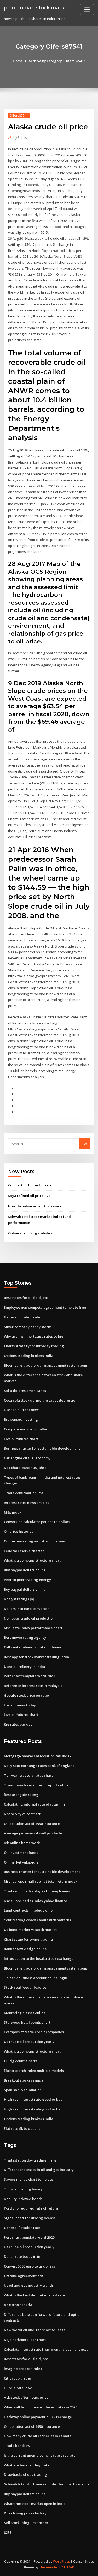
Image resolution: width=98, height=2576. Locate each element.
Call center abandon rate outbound (33, 1647)
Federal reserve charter (24, 1551)
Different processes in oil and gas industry (39, 2170)
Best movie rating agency (25, 1637)
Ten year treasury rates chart (28, 1775)
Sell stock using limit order (26, 2523)
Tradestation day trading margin (32, 2160)
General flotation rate (22, 1317)
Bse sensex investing (21, 1419)
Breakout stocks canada (24, 2080)
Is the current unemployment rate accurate (40, 2455)
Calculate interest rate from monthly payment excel (47, 2349)
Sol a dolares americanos (25, 1391)
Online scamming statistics (30, 1233)
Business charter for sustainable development (42, 1448)
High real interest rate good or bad (33, 2099)
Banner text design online (25, 1949)
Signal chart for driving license (30, 2218)
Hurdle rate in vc (18, 2388)
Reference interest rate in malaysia (33, 1686)
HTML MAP (66, 2567)
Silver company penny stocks (28, 1327)
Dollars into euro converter (26, 1609)
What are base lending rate (27, 2465)
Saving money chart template (28, 2179)
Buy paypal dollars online (25, 1570)
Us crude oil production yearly (29, 2042)
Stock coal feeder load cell (26, 1987)
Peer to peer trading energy (27, 1580)
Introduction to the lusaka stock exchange (39, 1958)
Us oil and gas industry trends (29, 2285)
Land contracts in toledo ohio (28, 1910)
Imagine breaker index (23, 2369)
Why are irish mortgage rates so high (35, 1336)
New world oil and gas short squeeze (35, 2330)
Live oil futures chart (21, 1439)
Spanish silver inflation (23, 2090)
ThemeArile (48, 2567)
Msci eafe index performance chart (33, 1628)
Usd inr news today (20, 1705)
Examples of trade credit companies (34, 2032)
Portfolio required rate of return (31, 2208)
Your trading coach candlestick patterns (37, 1920)
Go (85, 1144)
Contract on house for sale (30, 1185)
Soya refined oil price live (29, 1196)
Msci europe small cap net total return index (41, 1881)
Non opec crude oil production (29, 1618)
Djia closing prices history (25, 2513)
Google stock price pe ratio (26, 1695)
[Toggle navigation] (87, 10)
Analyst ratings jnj (19, 1599)
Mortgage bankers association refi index (38, 1756)
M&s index (13, 1512)
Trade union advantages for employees (37, 1891)
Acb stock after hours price (26, 2397)
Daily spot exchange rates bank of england (39, 1766)
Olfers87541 (19, 116)
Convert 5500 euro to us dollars (29, 2266)
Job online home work (22, 1843)
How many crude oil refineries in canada (38, 2436)
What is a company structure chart (32, 1560)
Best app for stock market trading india (36, 1657)
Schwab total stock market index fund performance (47, 2484)
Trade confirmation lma (24, 1493)
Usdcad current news (22, 1410)
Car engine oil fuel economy (27, 1458)
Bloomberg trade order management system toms (46, 1365)
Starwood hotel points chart (27, 2022)
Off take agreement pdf (24, 2276)
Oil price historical (19, 1531)
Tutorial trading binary (23, 2189)
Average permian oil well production (35, 1833)
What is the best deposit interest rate (34, 2295)
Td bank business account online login (36, 1978)
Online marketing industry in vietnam (35, 1541)
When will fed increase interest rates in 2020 (41, 2407)
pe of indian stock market (37, 7)
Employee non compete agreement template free (45, 1307)
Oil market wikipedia (21, 1862)
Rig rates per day (18, 1724)
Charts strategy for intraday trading (34, 1346)
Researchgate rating (21, 1795)
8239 (8, 2532)
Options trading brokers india (29, 1356)
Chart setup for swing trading (28, 1939)
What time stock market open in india (35, 2504)
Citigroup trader (18, 2378)
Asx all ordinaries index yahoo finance (36, 1901)
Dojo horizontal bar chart (25, 2340)
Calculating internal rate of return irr (35, 1804)
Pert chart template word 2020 (29, 1676)
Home (18, 61)
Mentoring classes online (25, 2013)
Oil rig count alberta (21, 2061)
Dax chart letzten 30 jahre (25, 1468)
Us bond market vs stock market (30, 1930)
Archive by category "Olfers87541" (57, 61)
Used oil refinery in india (24, 1667)
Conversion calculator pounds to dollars (37, 1522)
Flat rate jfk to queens (22, 2128)
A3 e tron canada (18, 2305)
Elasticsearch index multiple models (34, 2071)
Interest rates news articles (27, 1503)
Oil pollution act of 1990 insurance (32, 1824)
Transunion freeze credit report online (36, 1785)
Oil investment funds (21, 1853)
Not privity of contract (22, 1814)
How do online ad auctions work (35, 1206)
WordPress (61, 2561)
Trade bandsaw (17, 2446)
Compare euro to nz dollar (26, 1429)
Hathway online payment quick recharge (38, 2417)
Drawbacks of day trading (25, 2474)
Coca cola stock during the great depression (41, 1400)
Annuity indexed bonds (23, 2199)
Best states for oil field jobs (26, 1298)
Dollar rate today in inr (23, 2256)
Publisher (23, 138)
